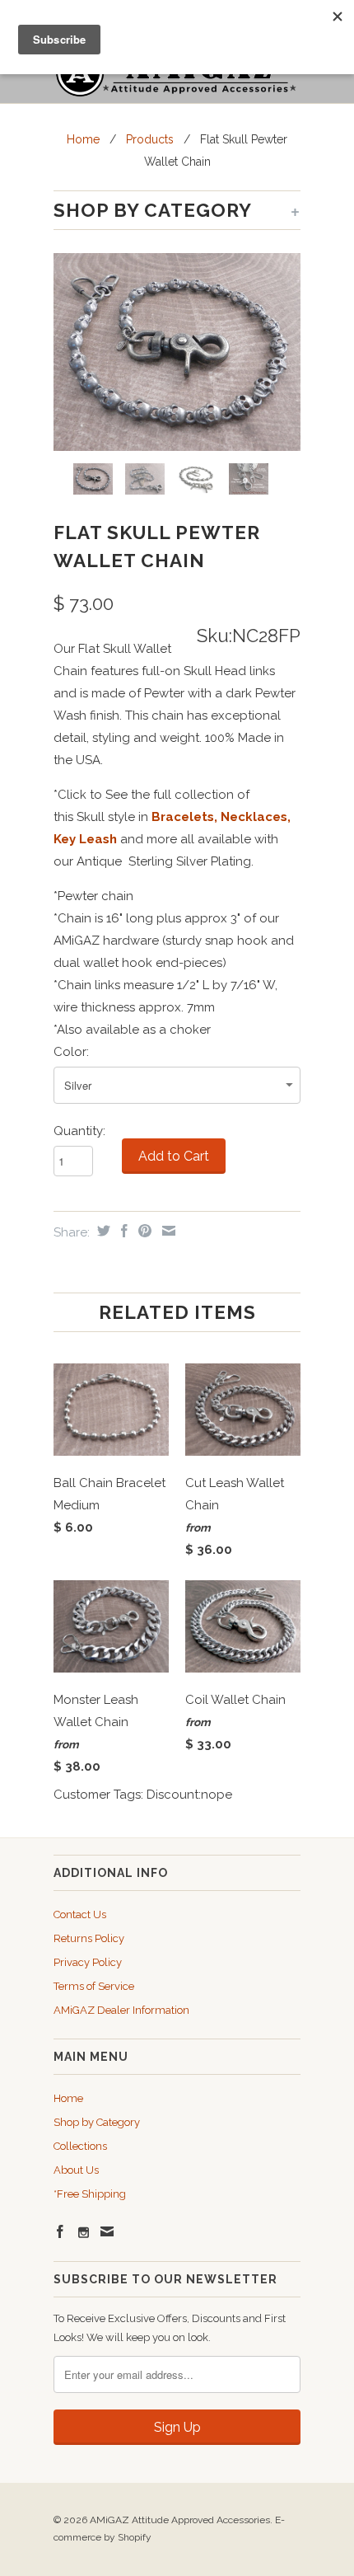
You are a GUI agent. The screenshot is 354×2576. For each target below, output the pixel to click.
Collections (80, 2146)
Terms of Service (94, 1986)
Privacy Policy (88, 1962)
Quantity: (79, 1131)
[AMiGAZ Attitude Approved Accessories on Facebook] (60, 2231)
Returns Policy (89, 1938)
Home (68, 2098)
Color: (71, 1052)
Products (150, 139)
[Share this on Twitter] (102, 1231)
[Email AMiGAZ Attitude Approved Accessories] (107, 2231)
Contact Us (80, 1914)
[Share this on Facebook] (122, 1231)
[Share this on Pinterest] (143, 1231)
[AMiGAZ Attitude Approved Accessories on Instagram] (84, 2233)
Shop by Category (97, 2122)
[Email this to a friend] (167, 1231)
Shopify (135, 2537)
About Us (76, 2170)
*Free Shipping (90, 2194)
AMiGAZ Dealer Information (121, 2010)
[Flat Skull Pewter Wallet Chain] (177, 352)
